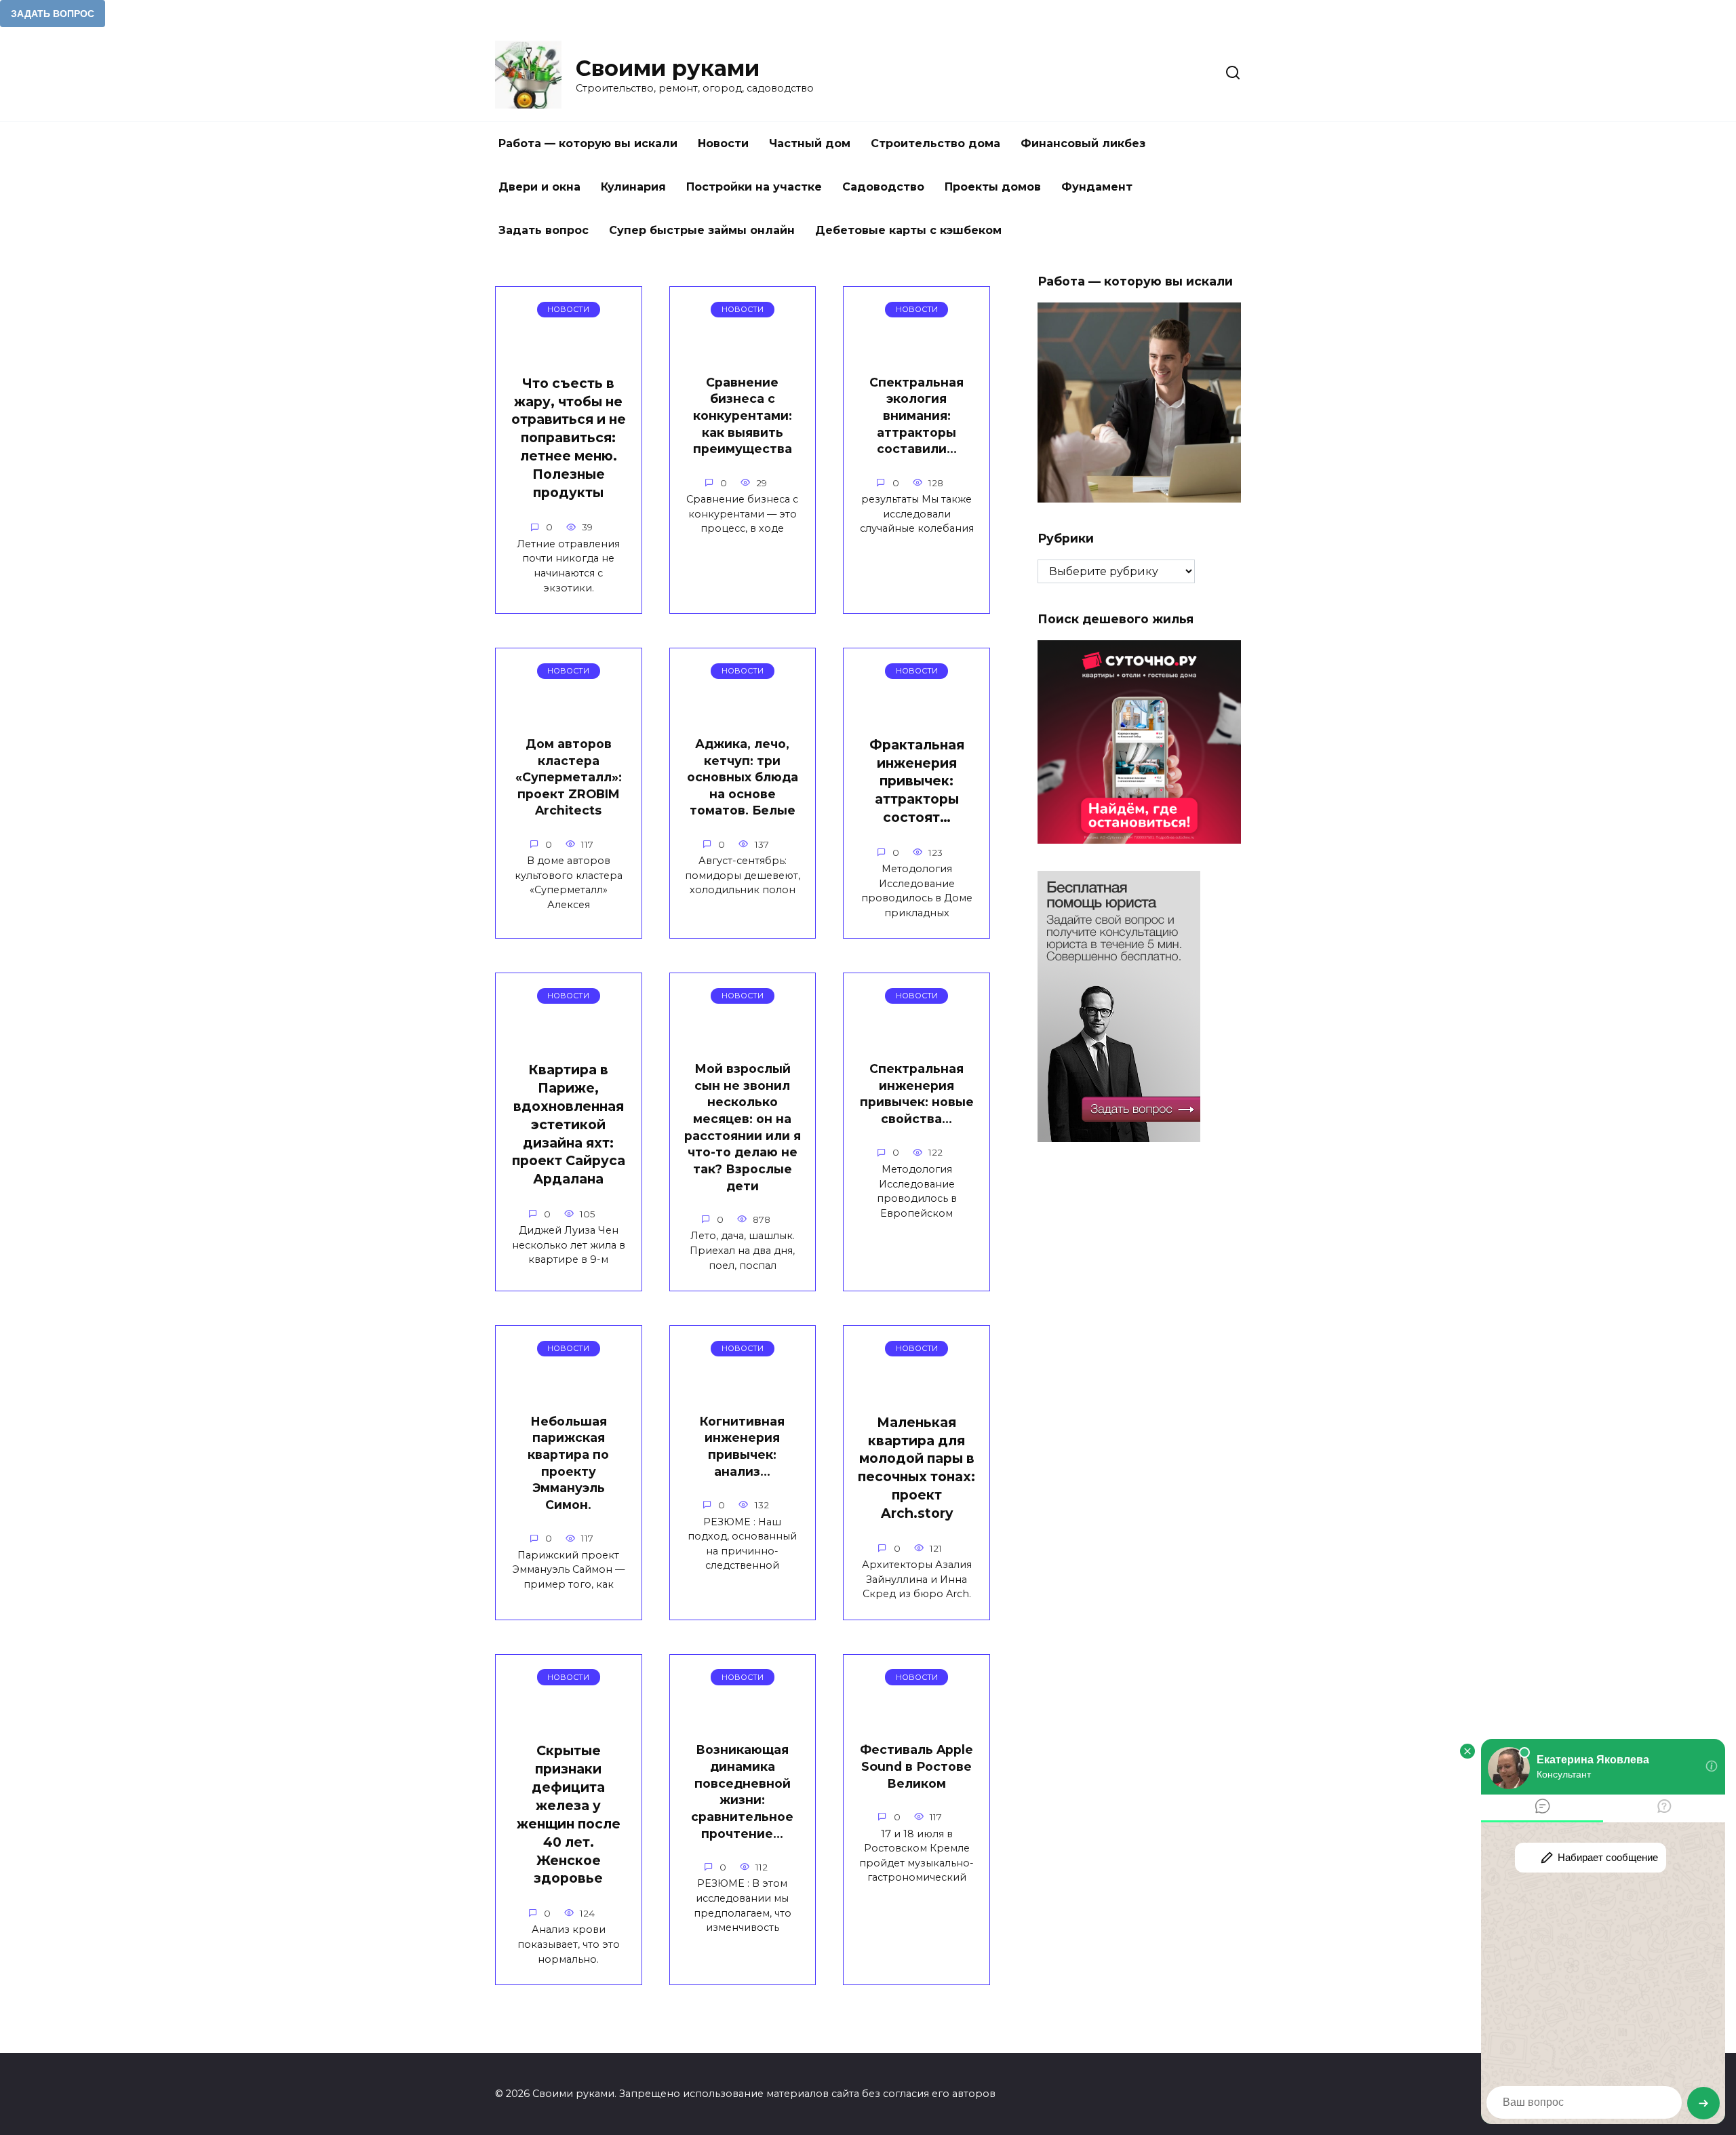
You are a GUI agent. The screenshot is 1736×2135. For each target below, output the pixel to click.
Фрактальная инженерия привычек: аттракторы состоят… (917, 781)
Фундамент (1097, 187)
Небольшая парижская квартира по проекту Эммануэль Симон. (568, 1463)
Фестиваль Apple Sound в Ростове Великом (916, 1766)
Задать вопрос (544, 230)
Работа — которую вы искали (588, 143)
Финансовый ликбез (1083, 143)
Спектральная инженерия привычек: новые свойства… (917, 1094)
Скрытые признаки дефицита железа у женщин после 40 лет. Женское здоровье (569, 1814)
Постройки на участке (754, 187)
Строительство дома (935, 143)
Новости (723, 143)
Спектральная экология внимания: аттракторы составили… (916, 416)
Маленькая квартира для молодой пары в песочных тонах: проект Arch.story (916, 1468)
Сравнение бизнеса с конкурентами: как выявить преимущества (743, 416)
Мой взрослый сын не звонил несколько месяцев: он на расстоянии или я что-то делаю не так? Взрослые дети (743, 1127)
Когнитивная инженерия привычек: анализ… (742, 1446)
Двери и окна (539, 187)
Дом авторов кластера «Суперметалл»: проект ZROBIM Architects (569, 777)
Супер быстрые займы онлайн (702, 230)
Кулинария (633, 187)
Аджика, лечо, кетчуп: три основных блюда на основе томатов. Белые (743, 777)
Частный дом (810, 143)
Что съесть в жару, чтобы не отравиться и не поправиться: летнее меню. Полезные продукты (569, 438)
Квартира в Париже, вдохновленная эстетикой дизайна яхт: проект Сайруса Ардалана (569, 1124)
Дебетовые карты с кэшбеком (908, 230)
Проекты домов (993, 187)
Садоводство (883, 187)
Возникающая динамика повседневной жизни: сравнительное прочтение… (742, 1791)
